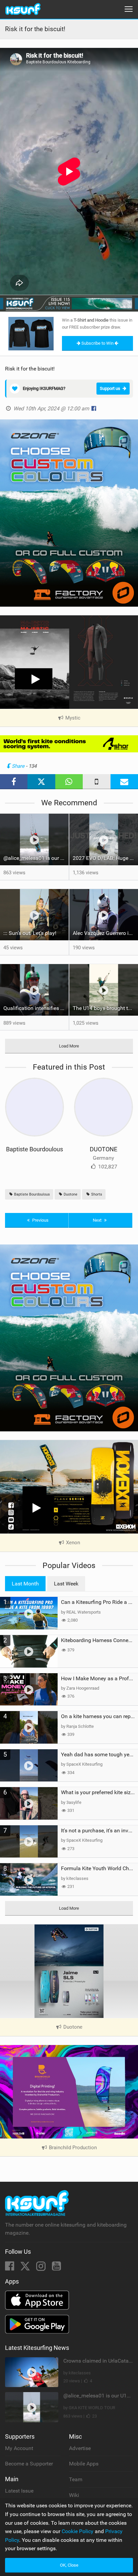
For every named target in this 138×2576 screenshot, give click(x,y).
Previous (40, 1220)
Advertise (80, 2448)
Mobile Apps (84, 2464)
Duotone (70, 1194)
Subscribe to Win (97, 343)
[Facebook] (10, 2268)
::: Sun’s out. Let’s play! (30, 933)
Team (76, 2479)
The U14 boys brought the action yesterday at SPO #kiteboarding (105, 1008)
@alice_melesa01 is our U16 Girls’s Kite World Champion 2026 (36, 858)
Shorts (96, 1194)
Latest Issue (19, 2491)
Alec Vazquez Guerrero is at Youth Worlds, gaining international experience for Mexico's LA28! (105, 933)
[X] (26, 2268)
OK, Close (69, 2565)
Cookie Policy (78, 2531)
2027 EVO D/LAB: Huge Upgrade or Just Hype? (105, 858)
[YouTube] (56, 2268)
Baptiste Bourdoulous (34, 1149)
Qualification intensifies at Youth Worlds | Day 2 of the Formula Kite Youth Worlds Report (36, 1008)
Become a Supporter (29, 2464)
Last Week (66, 1584)
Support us (110, 388)
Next (98, 1220)
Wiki (74, 2495)
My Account (19, 2448)
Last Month (25, 1584)
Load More (69, 1046)
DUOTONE (103, 1149)
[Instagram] (42, 2268)
